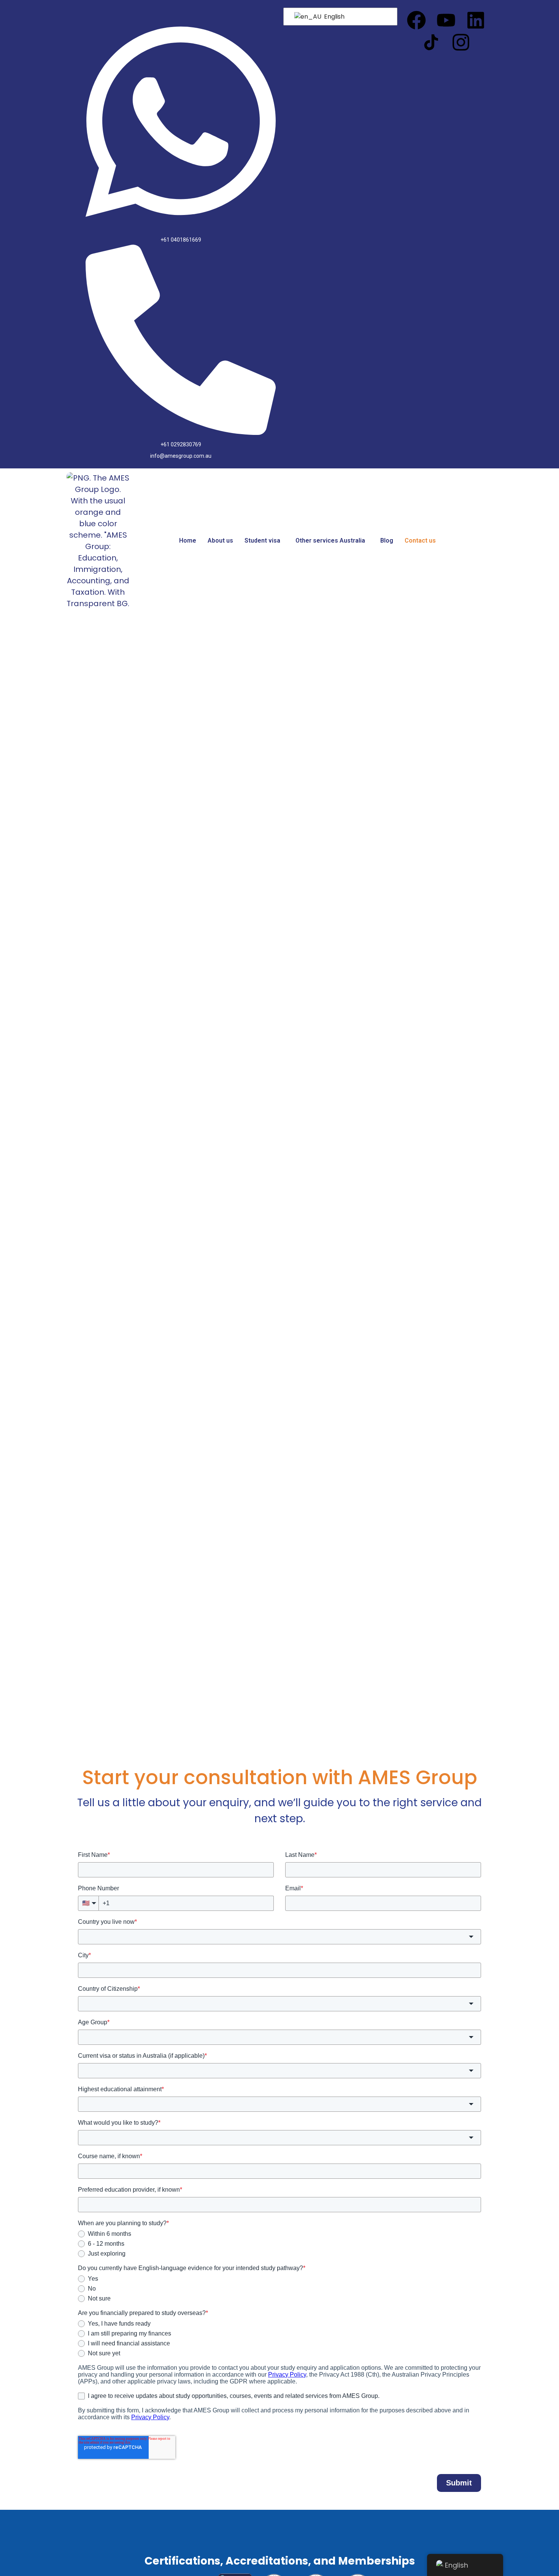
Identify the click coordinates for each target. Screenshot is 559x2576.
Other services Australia (330, 541)
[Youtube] (446, 20)
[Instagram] (461, 42)
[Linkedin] (476, 20)
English (333, 17)
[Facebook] (416, 20)
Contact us (420, 541)
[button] (264, 541)
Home (188, 541)
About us (220, 541)
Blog (387, 541)
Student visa (262, 541)
